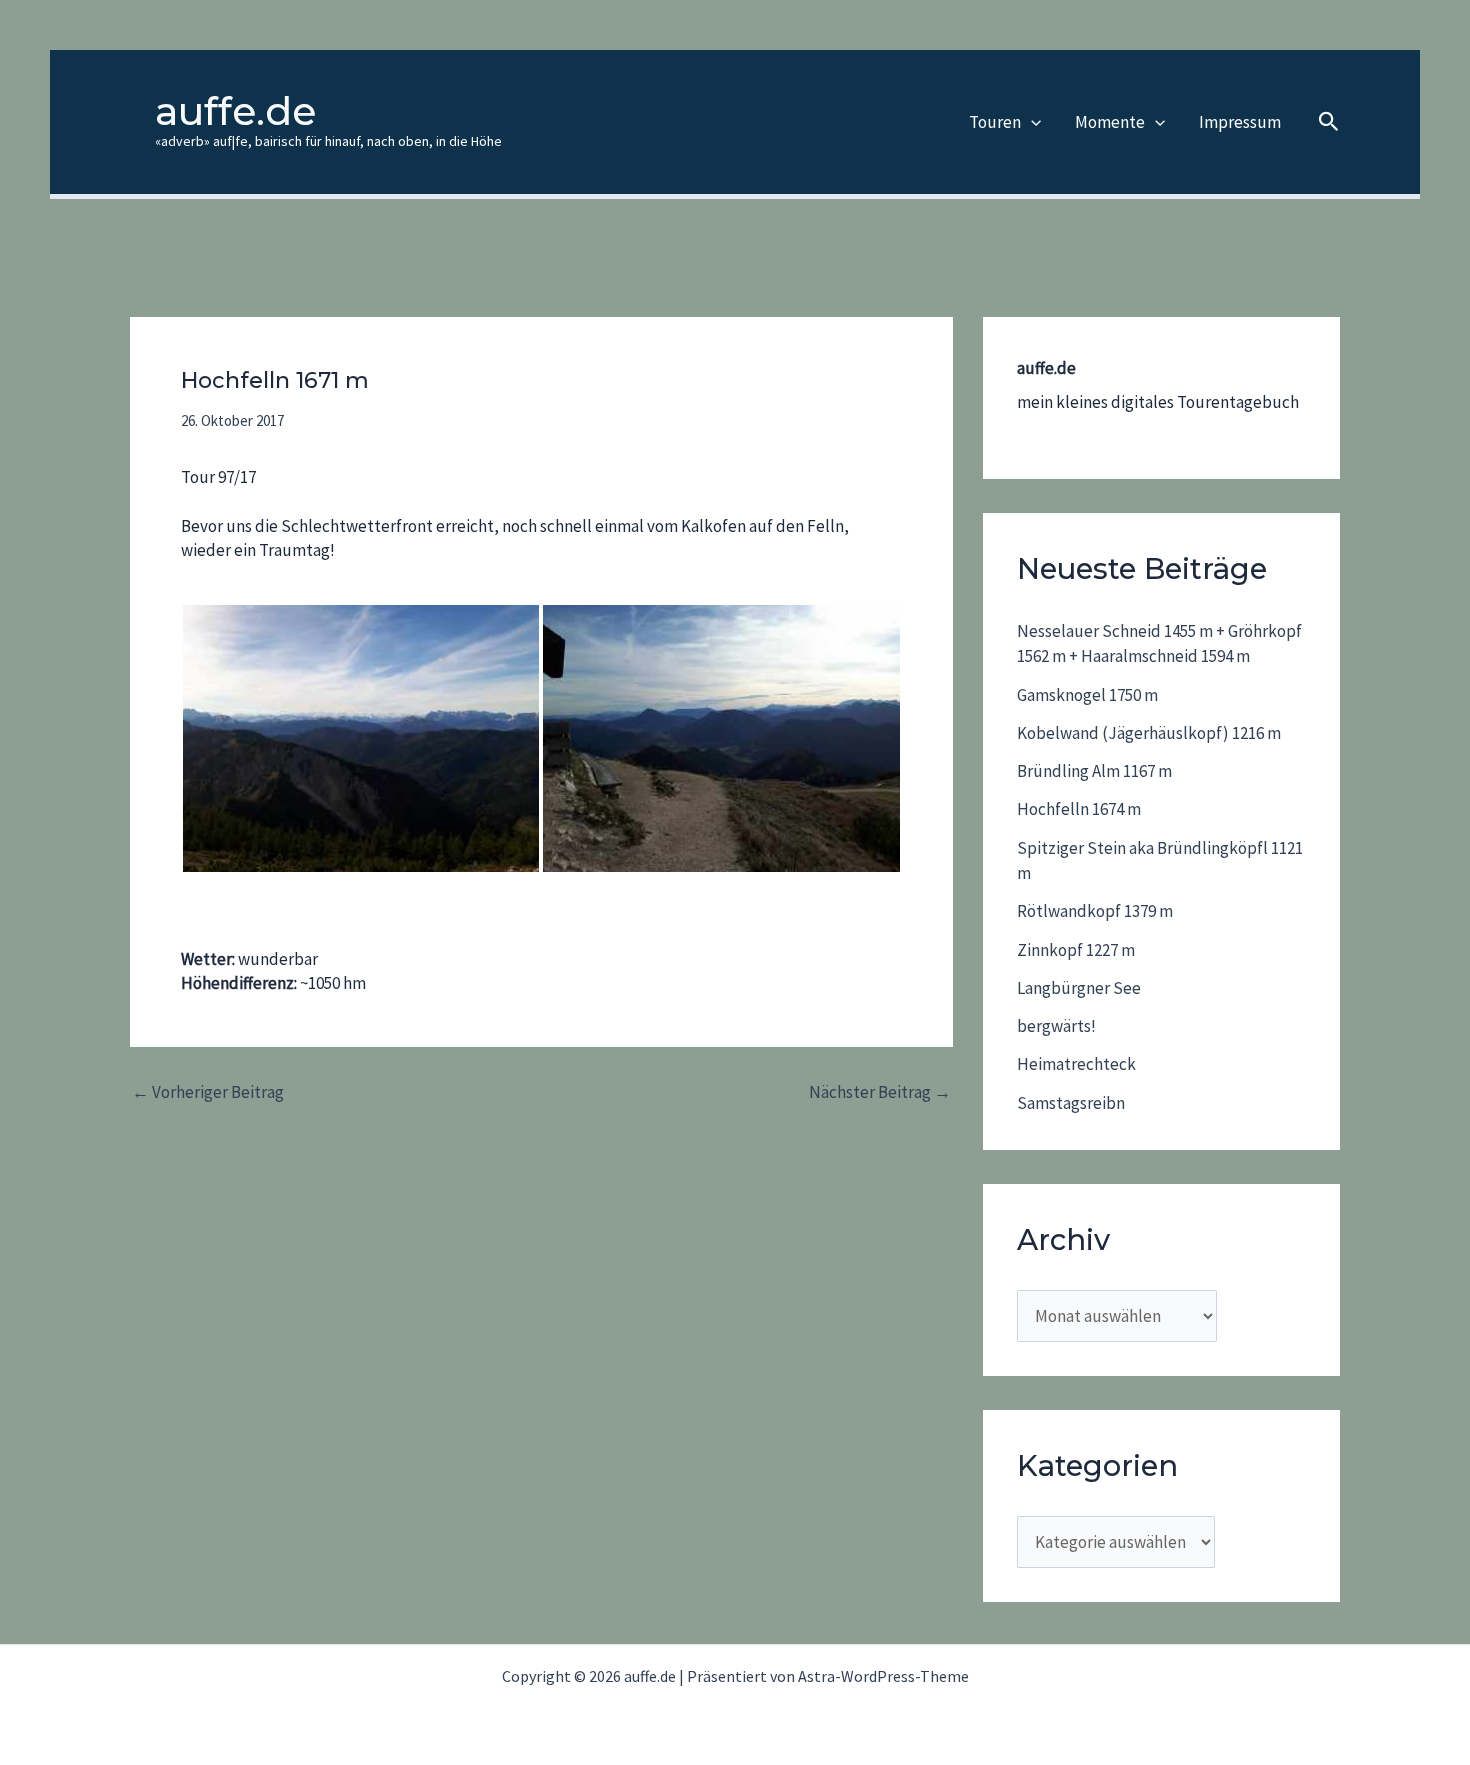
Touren (995, 122)
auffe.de (235, 111)
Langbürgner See (1079, 988)
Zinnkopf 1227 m (1076, 950)
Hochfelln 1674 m (1079, 809)
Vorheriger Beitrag (208, 1092)
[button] (1031, 122)
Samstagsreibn (1071, 1103)
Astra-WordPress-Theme (883, 1676)
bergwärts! (1056, 1026)
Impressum (1240, 122)
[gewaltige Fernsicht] (361, 738)
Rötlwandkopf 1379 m (1095, 911)
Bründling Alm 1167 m (1094, 771)
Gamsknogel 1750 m (1087, 695)
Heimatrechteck (1076, 1064)
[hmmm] (721, 738)
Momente (1110, 122)
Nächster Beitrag (880, 1092)
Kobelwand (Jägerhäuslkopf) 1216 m (1149, 733)
